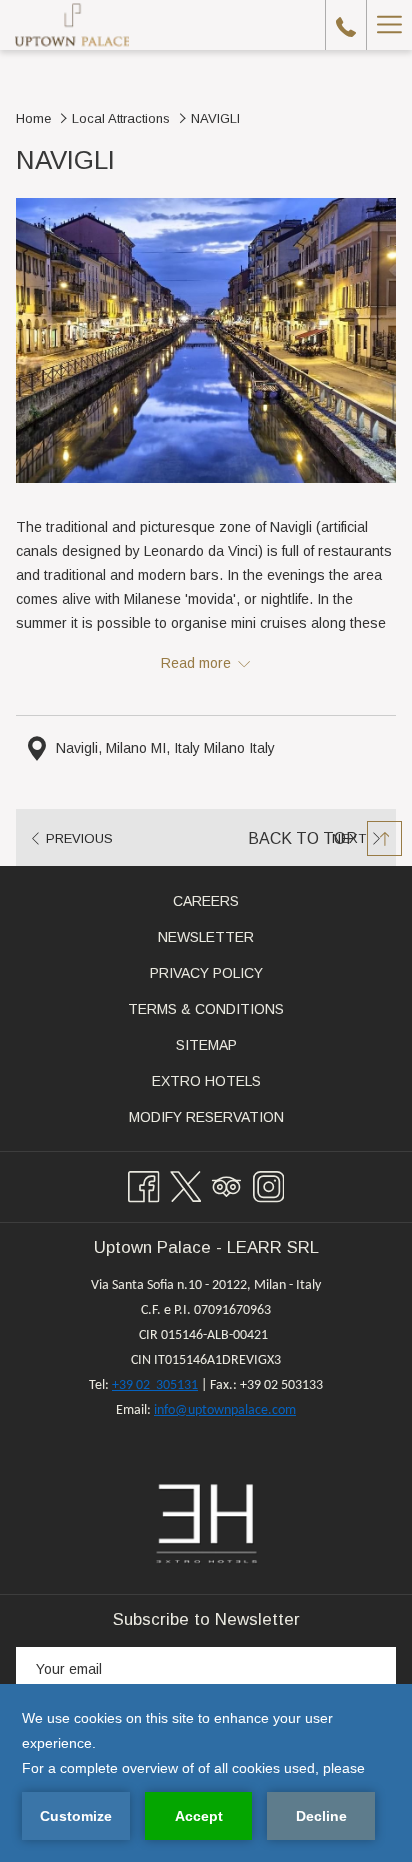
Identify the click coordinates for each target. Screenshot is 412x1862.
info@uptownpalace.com (225, 1410)
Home (33, 118)
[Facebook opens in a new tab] (144, 1184)
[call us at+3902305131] (346, 25)
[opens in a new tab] (206, 1523)
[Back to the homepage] (72, 25)
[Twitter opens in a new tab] (186, 1184)
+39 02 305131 (155, 1385)
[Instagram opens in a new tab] (269, 1184)
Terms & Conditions (206, 1009)
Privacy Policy (206, 973)
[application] (206, 1773)
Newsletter (206, 937)
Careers (229, 904)
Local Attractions (121, 118)
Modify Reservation (230, 1120)
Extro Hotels (230, 1084)
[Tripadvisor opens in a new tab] (227, 1184)
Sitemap (206, 1045)
